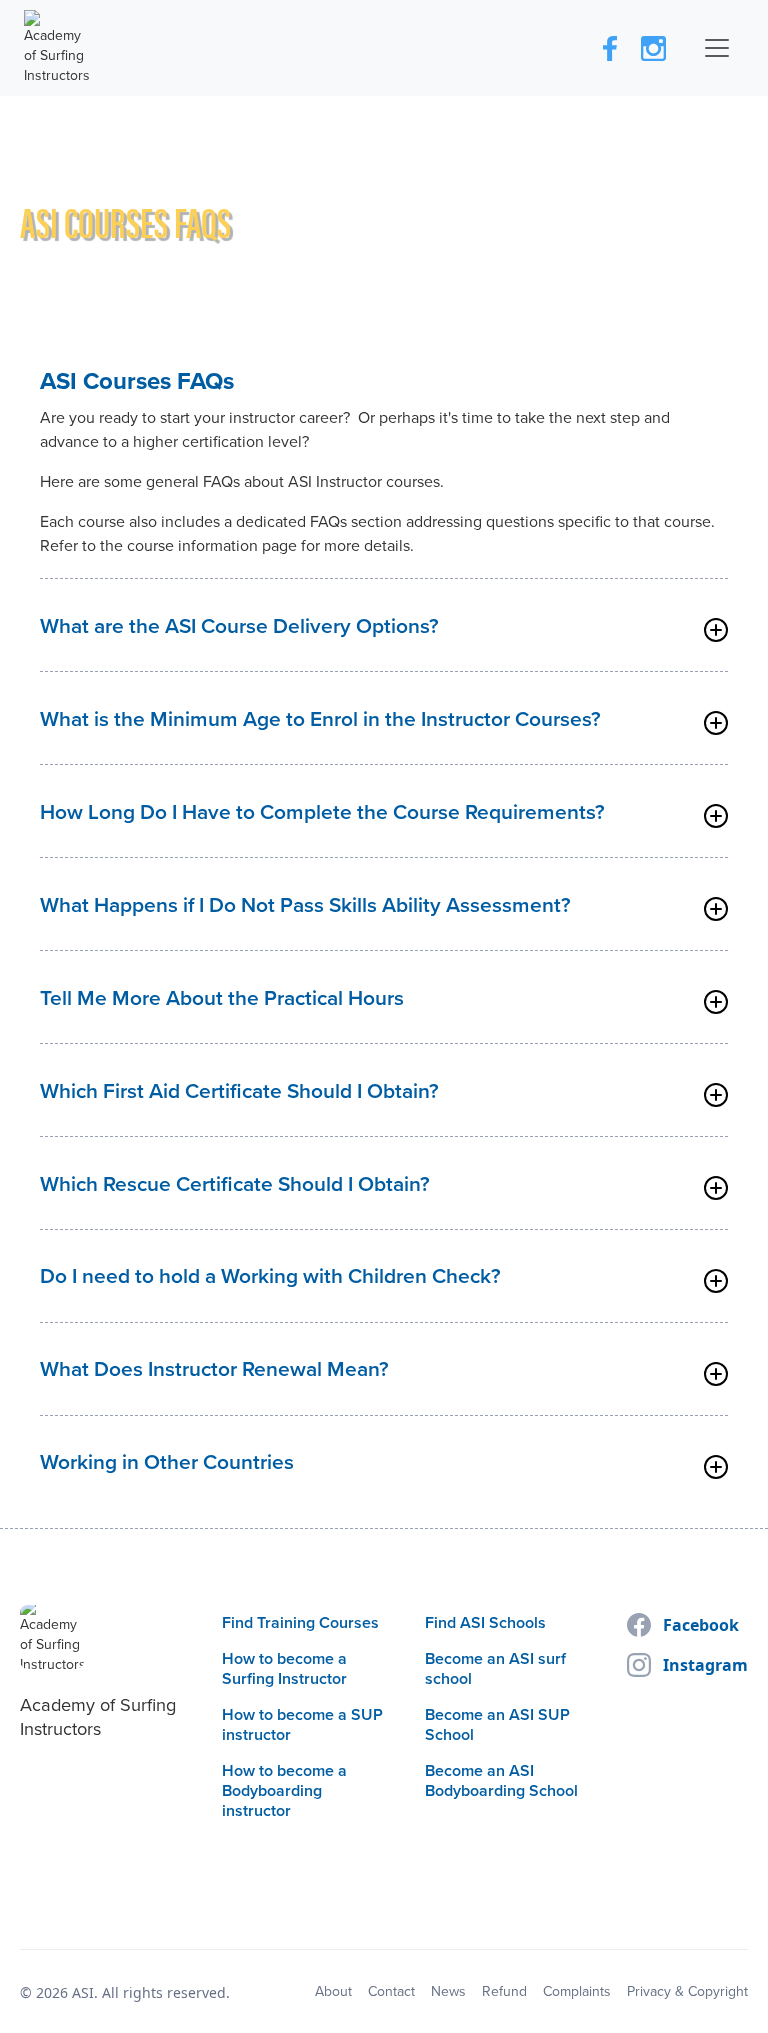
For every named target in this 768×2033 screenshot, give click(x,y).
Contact (391, 1992)
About (333, 1992)
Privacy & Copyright (687, 1992)
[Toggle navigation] (717, 48)
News (448, 1992)
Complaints (577, 1992)
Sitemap (274, 1992)
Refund (504, 1992)
